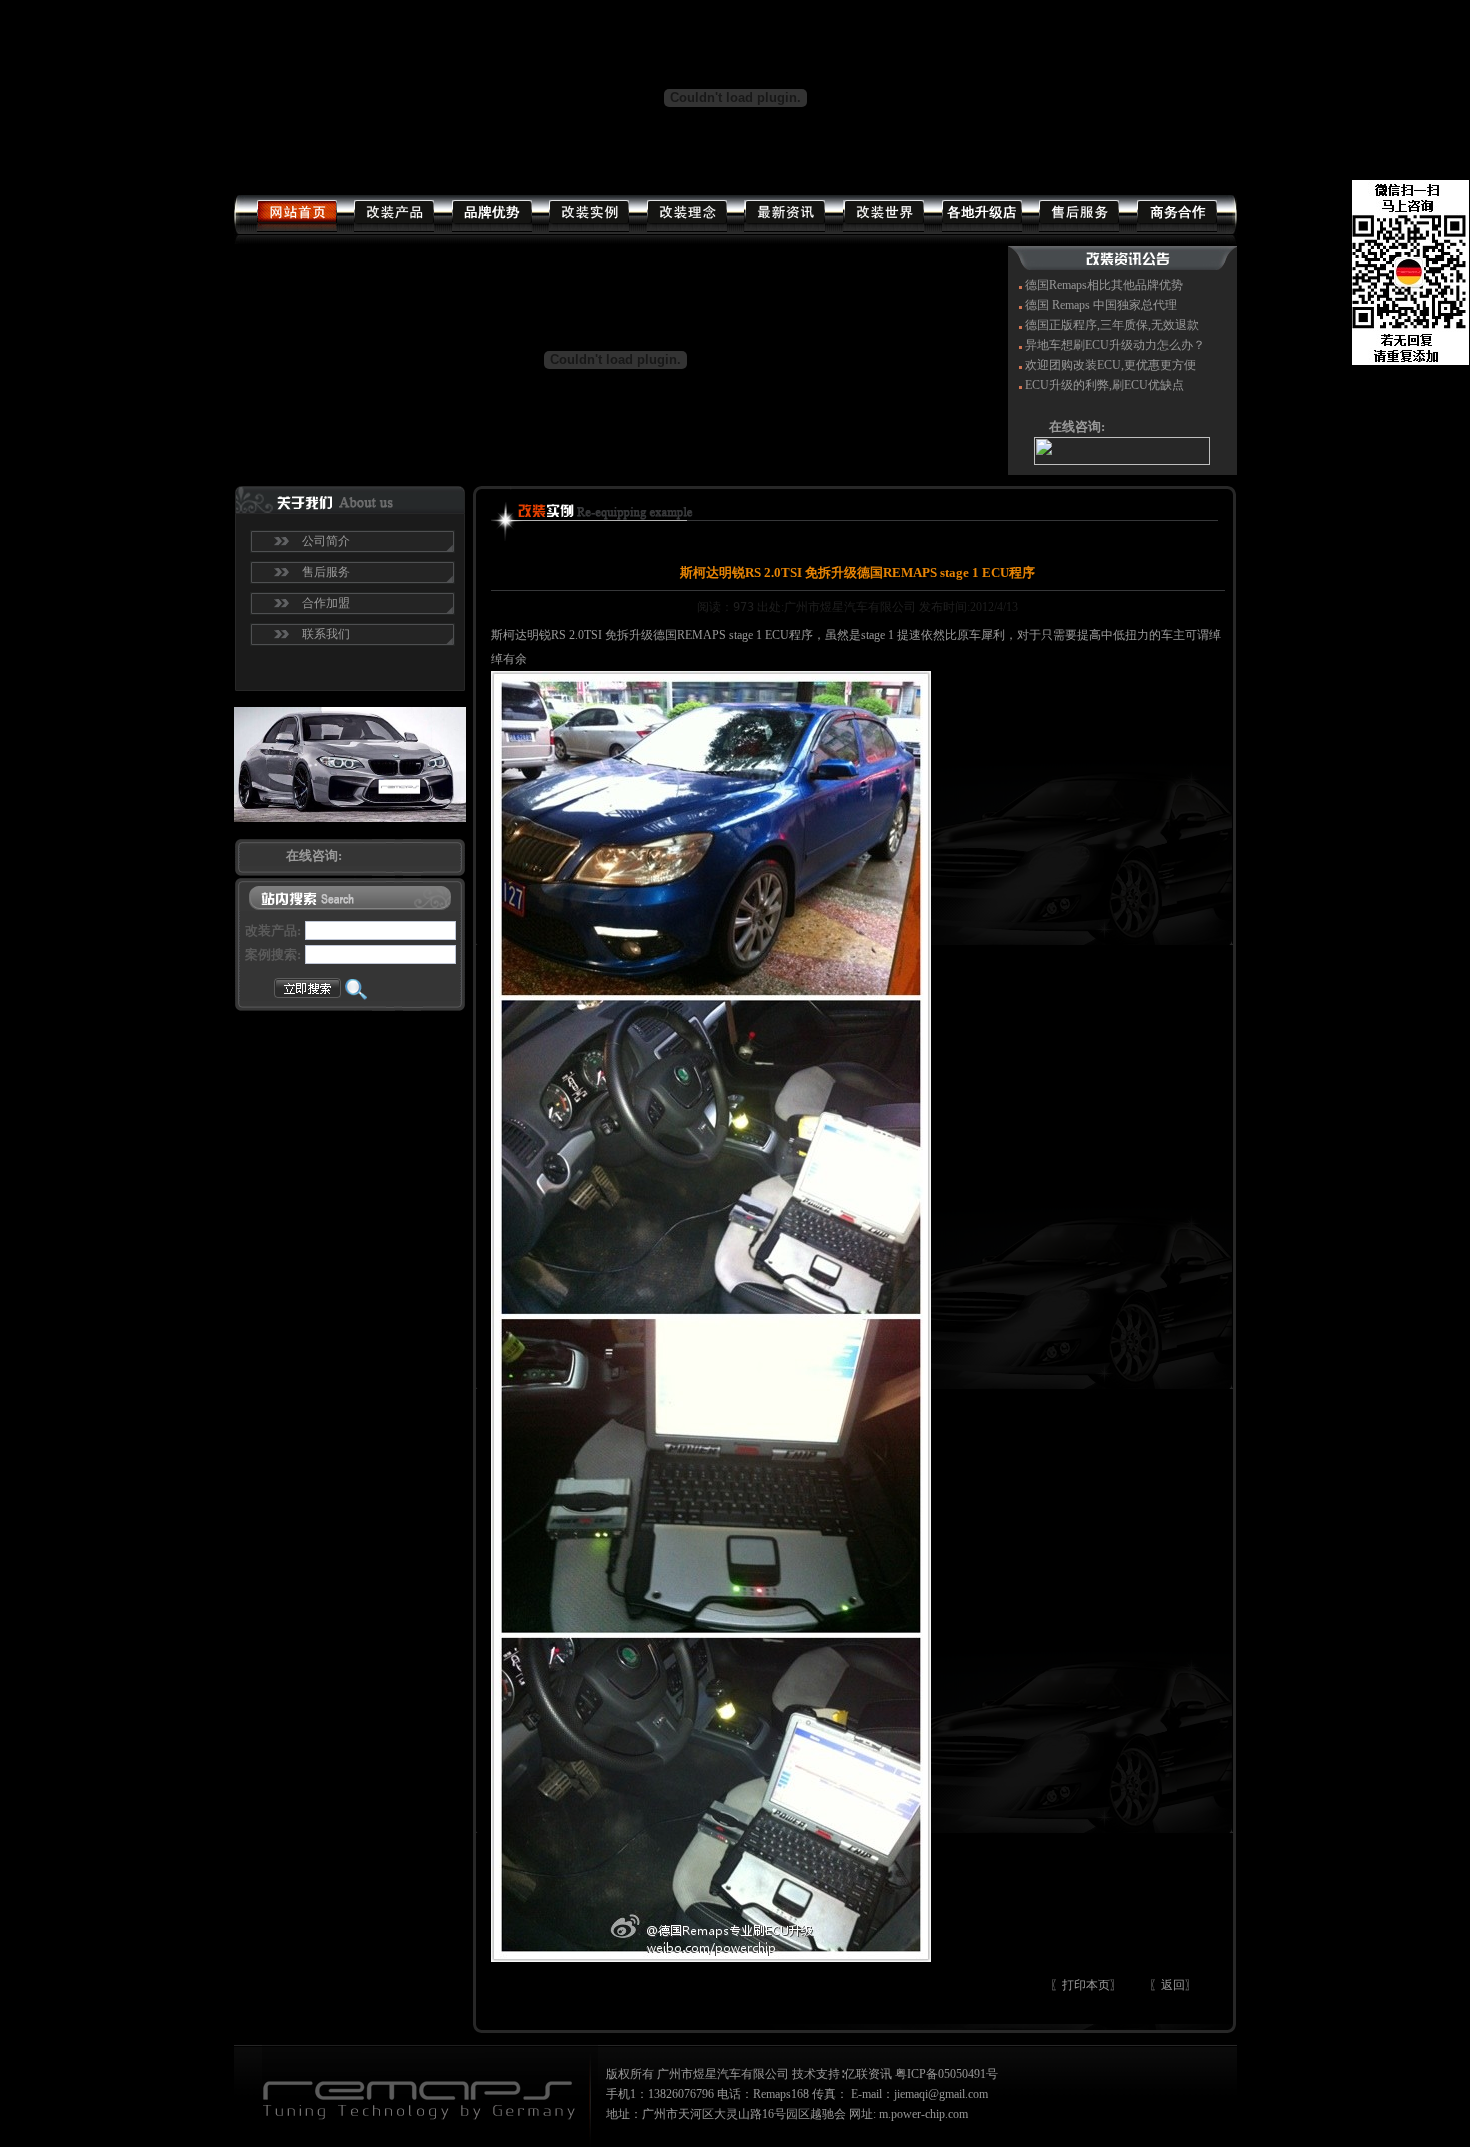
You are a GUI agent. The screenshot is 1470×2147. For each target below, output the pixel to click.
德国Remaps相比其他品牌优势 (1104, 285)
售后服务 (326, 572)
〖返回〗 (1173, 1985)
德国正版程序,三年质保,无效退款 (1112, 325)
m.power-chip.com (923, 2114)
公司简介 (326, 541)
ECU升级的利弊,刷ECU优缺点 (1104, 385)
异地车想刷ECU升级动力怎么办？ (1115, 345)
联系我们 (326, 634)
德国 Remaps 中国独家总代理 (1101, 305)
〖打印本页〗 (1086, 1985)
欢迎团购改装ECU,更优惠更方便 (1110, 365)
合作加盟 (326, 603)
